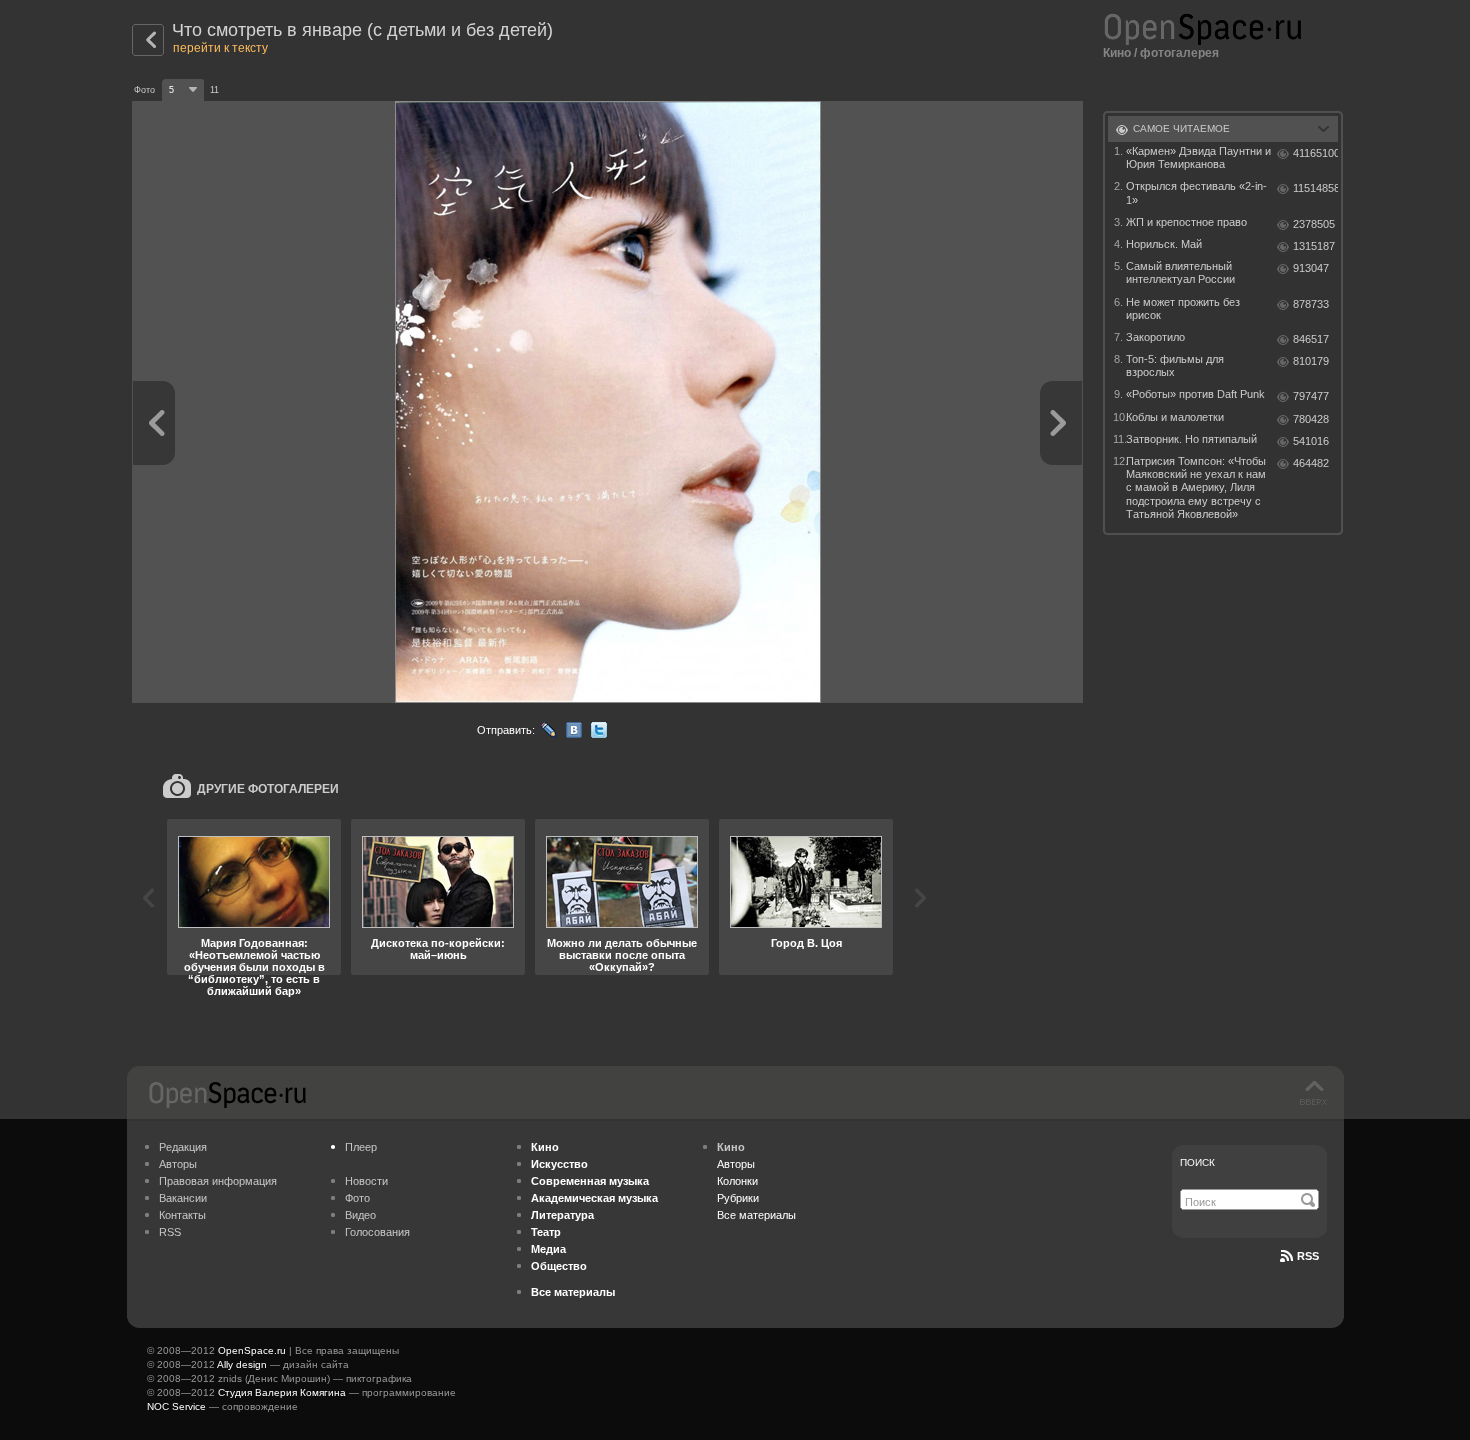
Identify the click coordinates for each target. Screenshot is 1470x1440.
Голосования (377, 1232)
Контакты (182, 1215)
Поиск (1197, 1162)
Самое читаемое (1181, 128)
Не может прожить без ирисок (1183, 308)
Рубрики (738, 1198)
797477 (1311, 396)
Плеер (361, 1147)
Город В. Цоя (806, 943)
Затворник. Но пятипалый (1191, 439)
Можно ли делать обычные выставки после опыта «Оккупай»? (622, 955)
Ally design (242, 1364)
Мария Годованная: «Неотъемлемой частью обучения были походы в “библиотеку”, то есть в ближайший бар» (254, 967)
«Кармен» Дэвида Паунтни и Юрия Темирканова (1198, 157)
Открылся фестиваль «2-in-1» (1196, 192)
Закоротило (1155, 337)
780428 (1311, 419)
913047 (1311, 268)
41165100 (1315, 153)
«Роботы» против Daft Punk (1195, 394)
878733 (1311, 304)
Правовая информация (218, 1181)
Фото (357, 1198)
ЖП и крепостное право (1186, 222)
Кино (1117, 53)
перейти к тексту (220, 48)
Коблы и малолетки (1175, 417)
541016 (1311, 441)
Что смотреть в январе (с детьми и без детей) (362, 30)
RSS (170, 1232)
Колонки (737, 1181)
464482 (1311, 463)
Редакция (183, 1147)
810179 (1311, 361)
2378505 (1314, 224)
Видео (360, 1215)
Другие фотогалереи (268, 789)
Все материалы (756, 1215)
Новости (366, 1181)
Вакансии (183, 1198)
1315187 (1314, 246)
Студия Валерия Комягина (282, 1392)
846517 (1311, 339)
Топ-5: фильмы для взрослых (1175, 365)
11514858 (1315, 188)
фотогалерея (1179, 53)
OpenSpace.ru (252, 1350)
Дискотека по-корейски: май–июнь (438, 949)
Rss (1308, 1256)
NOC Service (176, 1406)
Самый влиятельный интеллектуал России (1180, 272)
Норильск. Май (1164, 244)
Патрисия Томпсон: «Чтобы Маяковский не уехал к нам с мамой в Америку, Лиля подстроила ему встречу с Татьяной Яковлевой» (1196, 487)
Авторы (178, 1164)
